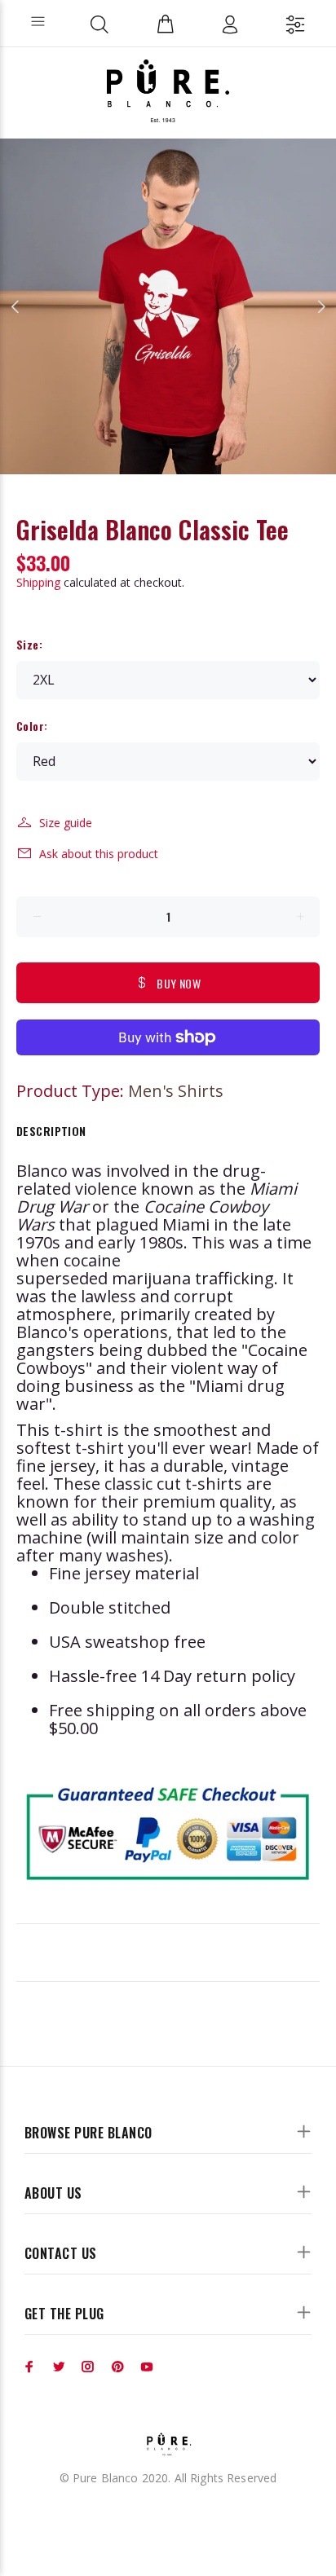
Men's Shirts (176, 1091)
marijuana (151, 1278)
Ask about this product (99, 854)
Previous (15, 306)
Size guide (66, 823)
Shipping (38, 582)
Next (321, 306)
